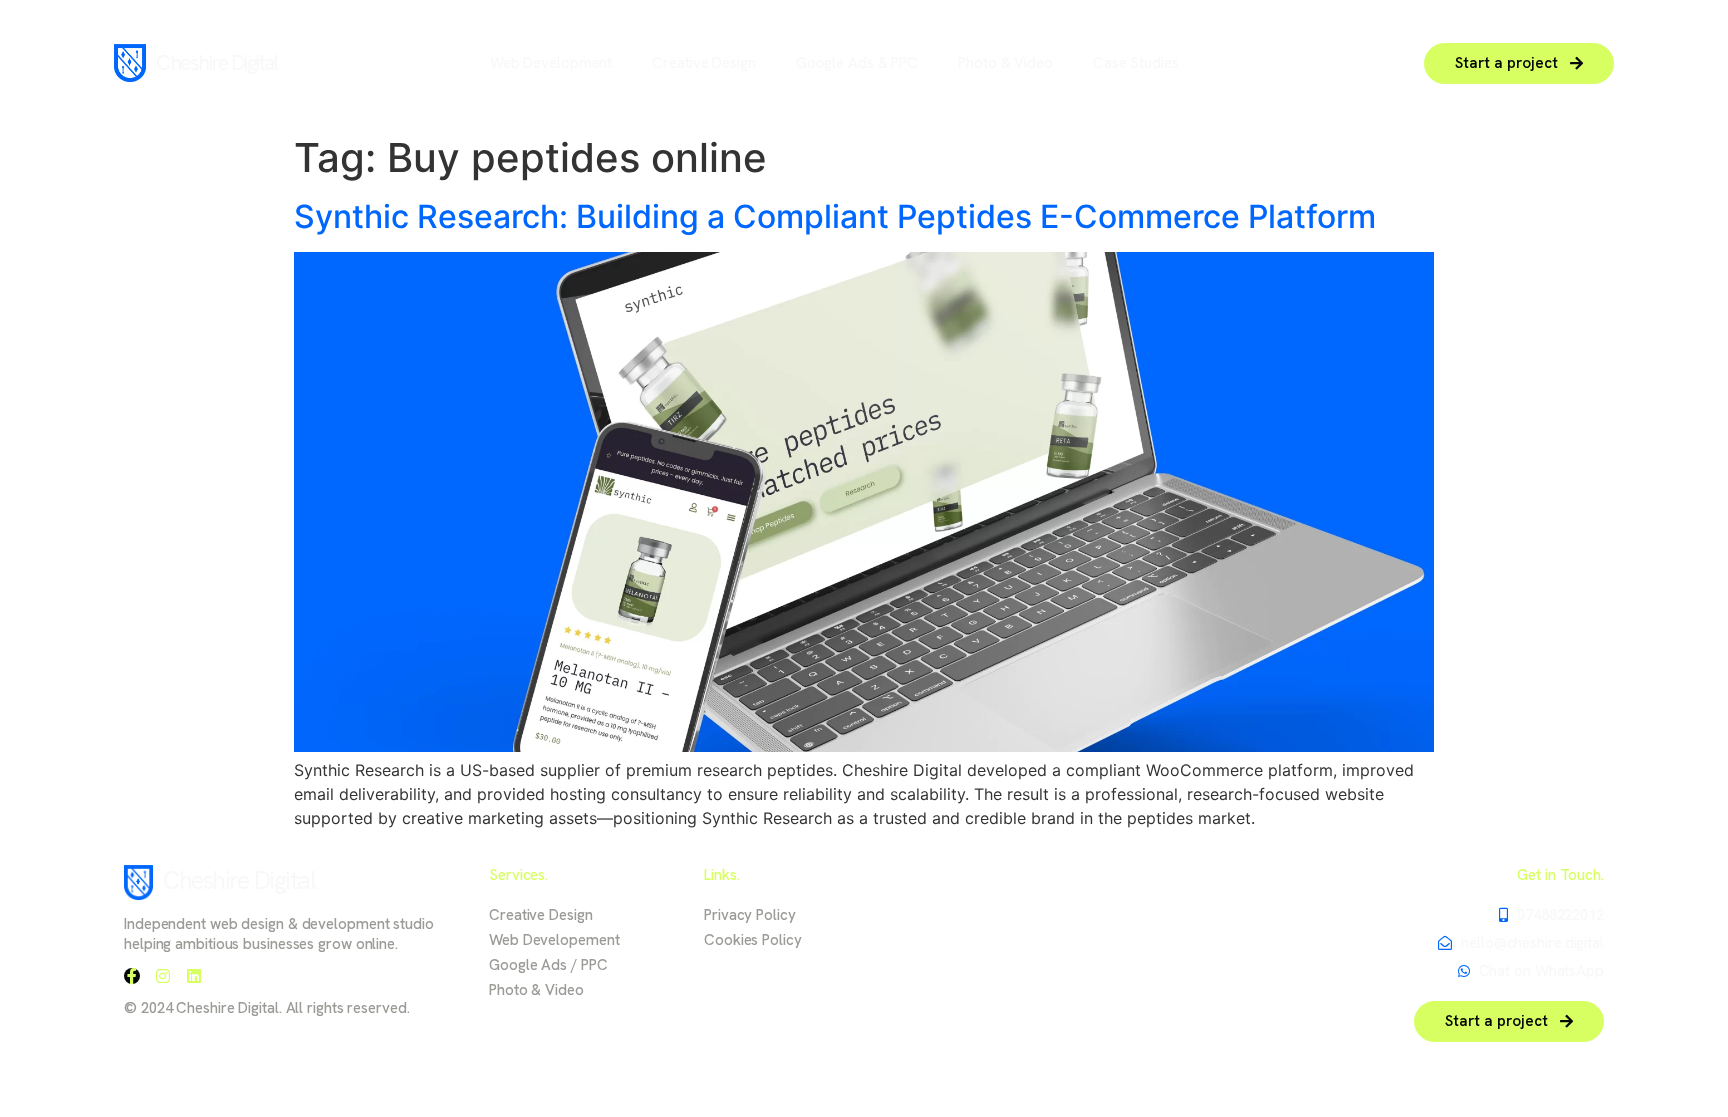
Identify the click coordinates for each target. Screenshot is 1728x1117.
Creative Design (704, 63)
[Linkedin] (194, 976)
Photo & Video (1005, 63)
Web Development (551, 63)
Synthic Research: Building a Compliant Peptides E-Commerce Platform (835, 216)
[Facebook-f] (132, 976)
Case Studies (1136, 63)
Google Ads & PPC (857, 63)
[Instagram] (163, 976)
